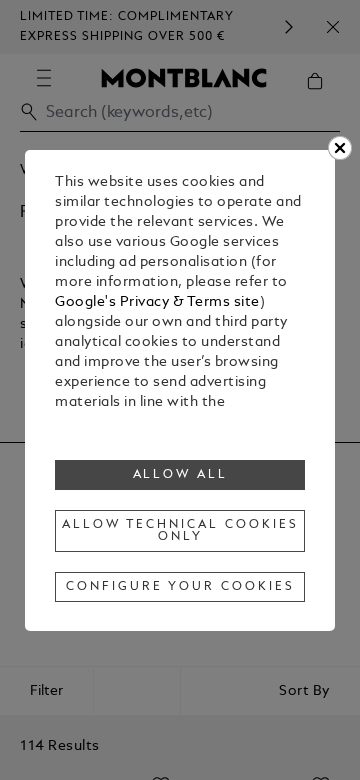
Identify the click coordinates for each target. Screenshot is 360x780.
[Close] (340, 148)
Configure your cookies (180, 587)
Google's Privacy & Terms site (157, 302)
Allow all (181, 475)
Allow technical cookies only (180, 531)
